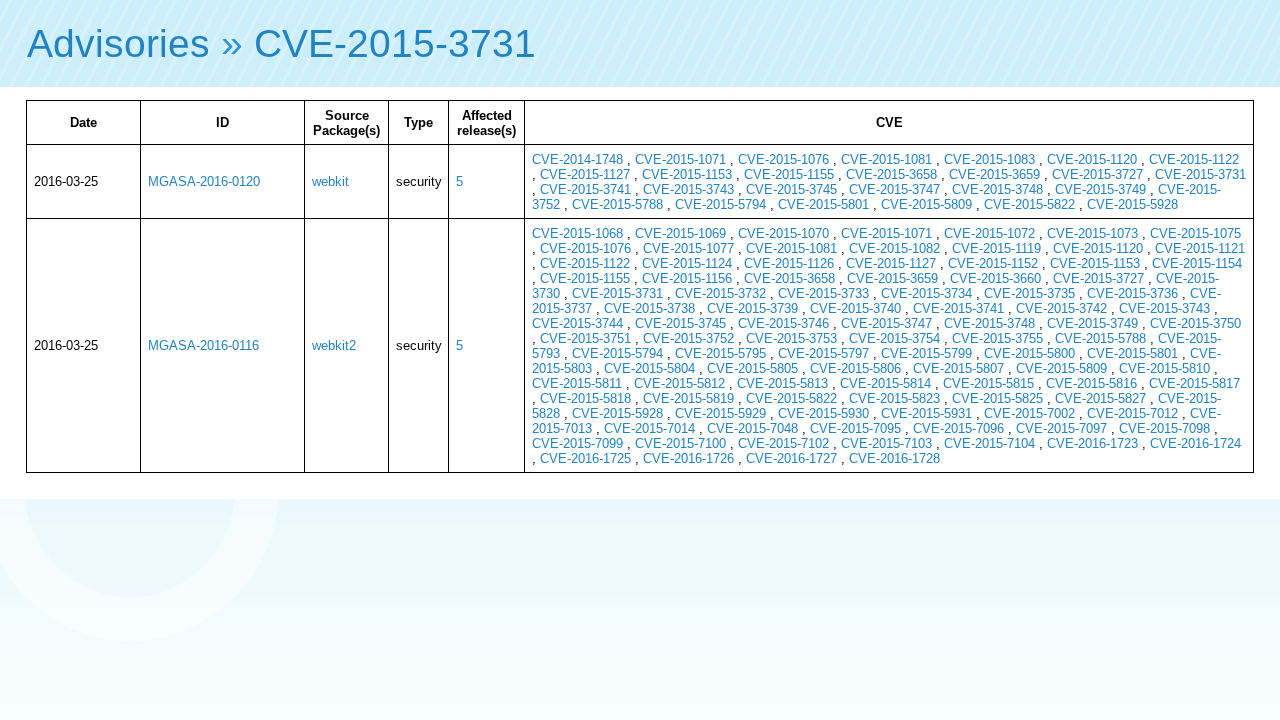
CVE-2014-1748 (577, 159)
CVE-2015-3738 (649, 308)
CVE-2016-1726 (688, 458)
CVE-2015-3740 (855, 308)
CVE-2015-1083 (989, 159)
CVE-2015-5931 (926, 413)
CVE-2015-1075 (1195, 233)
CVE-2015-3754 (894, 338)
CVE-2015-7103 (886, 443)
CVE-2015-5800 (1029, 353)
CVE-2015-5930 (823, 413)
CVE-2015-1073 (1092, 233)
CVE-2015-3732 (720, 293)
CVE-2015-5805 (752, 368)
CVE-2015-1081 (886, 159)
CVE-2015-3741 (585, 189)
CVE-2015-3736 (1132, 293)
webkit (330, 181)
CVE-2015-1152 (993, 263)
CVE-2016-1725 (585, 458)
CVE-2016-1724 (1195, 443)
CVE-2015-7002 (1029, 413)
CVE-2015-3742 (1061, 308)
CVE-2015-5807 (958, 368)
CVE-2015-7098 (1164, 428)
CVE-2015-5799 (926, 353)
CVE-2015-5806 (855, 368)
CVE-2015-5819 (688, 398)
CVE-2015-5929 (720, 413)
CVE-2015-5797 (823, 353)
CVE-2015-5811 (577, 383)
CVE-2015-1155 (789, 174)
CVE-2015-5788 (617, 204)
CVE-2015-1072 (989, 233)
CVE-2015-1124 (687, 263)
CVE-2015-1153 (687, 174)
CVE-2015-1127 (585, 174)
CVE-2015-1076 (783, 159)
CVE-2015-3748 (997, 189)
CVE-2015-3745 (791, 189)
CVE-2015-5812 (679, 383)
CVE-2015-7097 (1061, 428)
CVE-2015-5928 (1132, 204)
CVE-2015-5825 (997, 398)
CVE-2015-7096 (958, 428)
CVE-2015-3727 (1097, 174)
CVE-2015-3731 (395, 43)
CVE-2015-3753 (791, 338)
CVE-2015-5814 (885, 383)
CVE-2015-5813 (782, 383)
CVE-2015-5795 (720, 353)
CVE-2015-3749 (1100, 189)
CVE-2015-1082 (894, 248)
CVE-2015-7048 (752, 428)
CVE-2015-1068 (577, 233)
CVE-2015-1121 (1200, 248)
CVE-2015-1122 (1194, 159)
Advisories (118, 43)
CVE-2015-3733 (823, 293)
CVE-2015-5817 (1194, 383)
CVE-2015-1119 (996, 248)
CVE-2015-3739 (752, 308)
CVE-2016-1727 (791, 458)
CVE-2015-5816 (1091, 383)
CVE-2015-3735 (1029, 293)
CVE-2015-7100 (680, 443)
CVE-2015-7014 (649, 428)
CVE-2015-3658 (891, 174)
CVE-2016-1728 (894, 458)
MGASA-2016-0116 (203, 345)
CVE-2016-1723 (1092, 443)
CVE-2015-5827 (1100, 398)
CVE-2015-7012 (1132, 413)
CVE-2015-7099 (577, 443)
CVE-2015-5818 (585, 398)
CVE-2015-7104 (989, 443)
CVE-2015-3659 (994, 174)
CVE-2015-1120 (1092, 159)
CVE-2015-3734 (926, 293)
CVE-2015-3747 (894, 189)
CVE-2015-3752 (688, 338)
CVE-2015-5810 (1164, 368)
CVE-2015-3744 (577, 323)
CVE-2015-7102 (783, 443)
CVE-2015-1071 (680, 159)
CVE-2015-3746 (783, 323)
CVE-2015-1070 (783, 233)
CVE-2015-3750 (1195, 323)
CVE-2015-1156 (687, 278)
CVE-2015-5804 (649, 368)
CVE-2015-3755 (997, 338)
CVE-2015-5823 (894, 398)
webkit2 (334, 345)
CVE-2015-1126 (789, 263)
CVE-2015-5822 (1029, 204)
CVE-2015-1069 (680, 233)
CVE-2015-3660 (995, 278)
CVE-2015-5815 (988, 383)
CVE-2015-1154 (1197, 263)
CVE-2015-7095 (855, 428)
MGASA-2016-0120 (204, 181)
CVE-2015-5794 (720, 204)
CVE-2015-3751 (585, 338)
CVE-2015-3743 (688, 189)
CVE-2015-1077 (688, 248)
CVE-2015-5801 (823, 204)
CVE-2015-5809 (926, 204)
